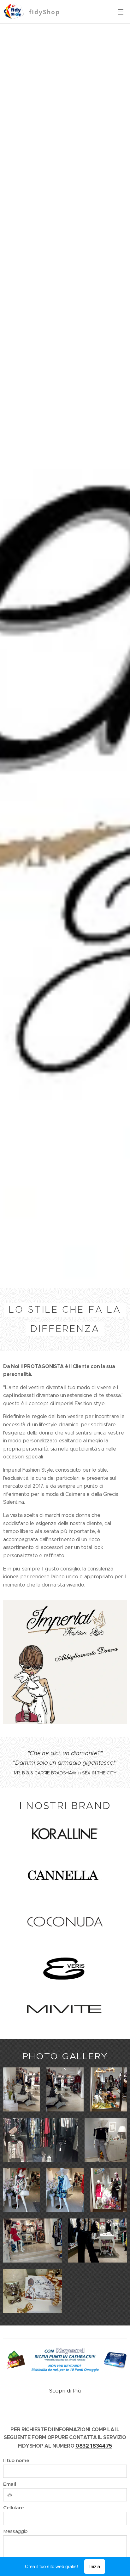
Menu (121, 12)
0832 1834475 (94, 2446)
